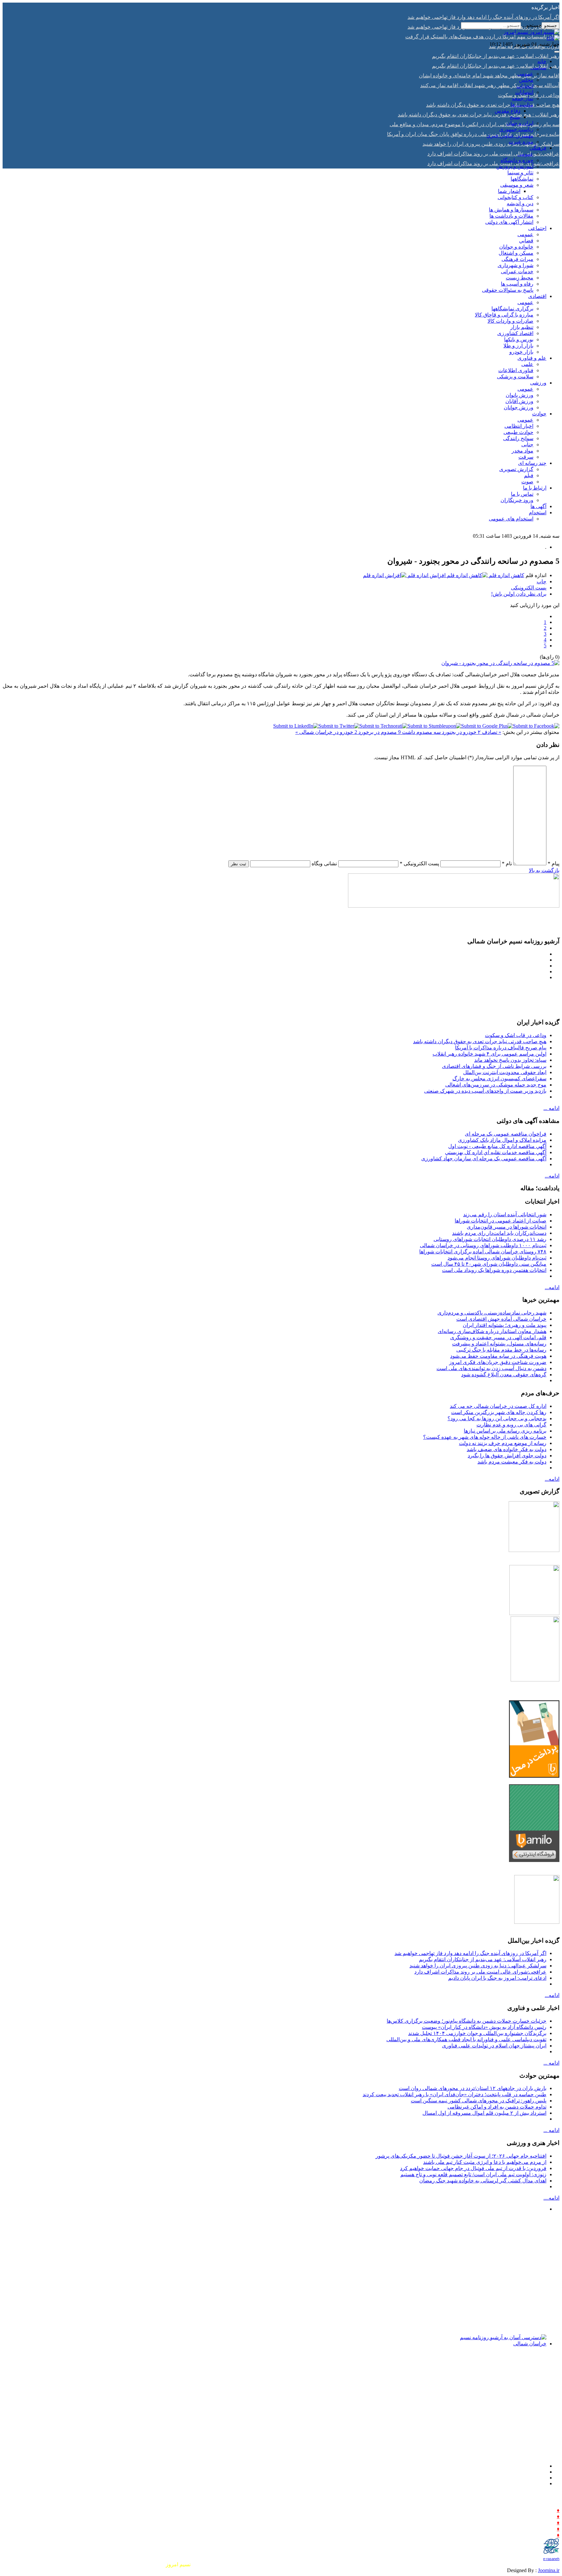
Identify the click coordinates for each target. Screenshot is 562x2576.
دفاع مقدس (508, 111)
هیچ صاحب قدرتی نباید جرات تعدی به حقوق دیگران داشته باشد (480, 1041)
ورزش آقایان (519, 401)
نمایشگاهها (522, 179)
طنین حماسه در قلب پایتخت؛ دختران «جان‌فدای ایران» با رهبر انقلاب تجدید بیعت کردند (455, 2094)
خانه (542, 61)
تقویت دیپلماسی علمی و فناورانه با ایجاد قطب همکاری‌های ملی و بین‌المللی (466, 2039)
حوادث (539, 414)
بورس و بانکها (519, 339)
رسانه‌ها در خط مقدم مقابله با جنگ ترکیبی (501, 1350)
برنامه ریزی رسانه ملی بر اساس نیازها (505, 1431)
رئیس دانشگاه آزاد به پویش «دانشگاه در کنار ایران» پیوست (484, 2027)
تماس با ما (522, 494)
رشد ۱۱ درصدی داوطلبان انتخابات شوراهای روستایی (490, 1239)
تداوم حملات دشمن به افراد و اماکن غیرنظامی (497, 2107)
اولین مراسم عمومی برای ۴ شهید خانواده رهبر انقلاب (489, 1054)
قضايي (526, 241)
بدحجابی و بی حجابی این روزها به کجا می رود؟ (497, 1418)
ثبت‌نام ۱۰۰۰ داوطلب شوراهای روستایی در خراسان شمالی (483, 1245)
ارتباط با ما (535, 488)
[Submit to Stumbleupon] (434, 726)
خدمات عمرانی (517, 271)
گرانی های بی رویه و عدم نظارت (511, 1425)
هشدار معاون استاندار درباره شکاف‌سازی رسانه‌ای (492, 1331)
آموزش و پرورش (515, 166)
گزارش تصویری (516, 469)
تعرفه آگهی (543, 2535)
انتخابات (525, 86)
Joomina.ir (549, 2570)
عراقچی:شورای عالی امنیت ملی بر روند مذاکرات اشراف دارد (480, 1972)
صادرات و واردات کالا (510, 321)
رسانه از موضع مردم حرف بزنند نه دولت (503, 1443)
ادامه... (552, 1176)
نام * (507, 863)
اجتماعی (537, 228)
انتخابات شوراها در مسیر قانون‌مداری (507, 1227)
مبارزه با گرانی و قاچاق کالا (504, 315)
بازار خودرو (521, 352)
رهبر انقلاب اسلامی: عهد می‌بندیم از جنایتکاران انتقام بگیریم (483, 1959)
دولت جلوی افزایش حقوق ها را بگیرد (507, 1456)
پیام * (554, 863)
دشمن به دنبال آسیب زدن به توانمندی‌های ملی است (491, 1368)
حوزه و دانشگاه (517, 160)
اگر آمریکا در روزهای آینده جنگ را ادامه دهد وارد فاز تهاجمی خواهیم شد (470, 1953)
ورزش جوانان (519, 407)
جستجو (550, 26)
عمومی (525, 74)
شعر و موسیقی (517, 185)
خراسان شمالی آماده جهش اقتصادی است (501, 1319)
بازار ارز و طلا (518, 346)
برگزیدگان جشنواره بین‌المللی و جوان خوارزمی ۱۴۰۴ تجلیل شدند (477, 2033)
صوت (527, 482)
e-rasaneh (551, 2559)
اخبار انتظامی (519, 426)
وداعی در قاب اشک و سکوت (516, 1035)
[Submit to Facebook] (536, 726)
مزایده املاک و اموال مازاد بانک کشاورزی (502, 1140)
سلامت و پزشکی (515, 377)
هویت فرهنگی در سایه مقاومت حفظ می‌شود (498, 1356)
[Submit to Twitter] (339, 726)
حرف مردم (542, 2516)
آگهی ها (538, 506)
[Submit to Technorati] (383, 726)
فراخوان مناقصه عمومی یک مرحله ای (506, 1134)
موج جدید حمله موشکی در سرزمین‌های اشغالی (496, 1085)
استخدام (538, 513)
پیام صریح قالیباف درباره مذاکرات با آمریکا (501, 1048)
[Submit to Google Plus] (487, 726)
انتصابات (524, 92)
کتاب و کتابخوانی (515, 197)
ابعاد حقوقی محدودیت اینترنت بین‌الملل (505, 1072)
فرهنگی (538, 148)
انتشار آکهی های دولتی (509, 222)
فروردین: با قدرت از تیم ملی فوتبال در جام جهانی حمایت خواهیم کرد (473, 2168)
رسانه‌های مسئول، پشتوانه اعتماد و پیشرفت (499, 1344)
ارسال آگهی (542, 2529)
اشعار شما (509, 191)
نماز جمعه (523, 98)
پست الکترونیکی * (419, 863)
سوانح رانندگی (518, 438)
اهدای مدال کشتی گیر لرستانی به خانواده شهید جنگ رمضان (483, 2181)
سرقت (526, 457)
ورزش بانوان (520, 395)
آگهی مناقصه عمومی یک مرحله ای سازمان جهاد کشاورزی (484, 1159)
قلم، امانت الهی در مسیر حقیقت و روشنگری (498, 1337)
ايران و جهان (520, 123)
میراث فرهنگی (517, 259)
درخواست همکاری (535, 2522)
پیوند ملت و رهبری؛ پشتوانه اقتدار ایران (505, 1325)
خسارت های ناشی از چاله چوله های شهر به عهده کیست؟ (485, 1437)
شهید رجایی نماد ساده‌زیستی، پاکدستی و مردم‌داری (492, 1313)
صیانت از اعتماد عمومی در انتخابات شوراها (501, 1221)
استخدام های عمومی (511, 519)
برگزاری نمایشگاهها (512, 309)
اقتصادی (537, 296)
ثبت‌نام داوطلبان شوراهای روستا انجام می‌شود (497, 1258)
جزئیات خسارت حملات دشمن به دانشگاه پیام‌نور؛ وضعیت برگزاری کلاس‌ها (467, 2021)
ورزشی (538, 383)
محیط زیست (520, 278)
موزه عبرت (521, 142)
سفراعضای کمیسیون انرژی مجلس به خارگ (499, 1079)
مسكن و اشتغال (516, 253)
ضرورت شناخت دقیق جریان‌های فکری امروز (498, 1362)
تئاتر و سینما (520, 173)
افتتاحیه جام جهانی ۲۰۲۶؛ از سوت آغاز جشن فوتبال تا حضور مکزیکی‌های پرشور (461, 2156)
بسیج (515, 117)
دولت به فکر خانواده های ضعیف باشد (507, 1449)
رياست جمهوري (516, 129)
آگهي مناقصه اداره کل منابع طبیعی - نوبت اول (497, 1146)
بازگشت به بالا (544, 870)
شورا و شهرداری (515, 265)
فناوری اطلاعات (516, 370)
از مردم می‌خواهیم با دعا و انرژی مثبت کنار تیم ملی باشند (485, 2162)
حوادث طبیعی (518, 432)
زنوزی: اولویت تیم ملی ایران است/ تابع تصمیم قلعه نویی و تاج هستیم (473, 2174)
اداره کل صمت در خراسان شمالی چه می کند (498, 1406)
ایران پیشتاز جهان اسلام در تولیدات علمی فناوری (494, 2046)
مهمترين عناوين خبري (510, 135)
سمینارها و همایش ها (511, 210)
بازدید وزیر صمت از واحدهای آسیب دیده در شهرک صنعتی (485, 1091)
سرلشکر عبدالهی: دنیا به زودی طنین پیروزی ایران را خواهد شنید (478, 1966)
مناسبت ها (522, 105)
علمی (527, 364)
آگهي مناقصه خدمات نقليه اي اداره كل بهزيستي (496, 1152)
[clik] (553, 38)
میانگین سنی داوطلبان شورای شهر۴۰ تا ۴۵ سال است (489, 1264)
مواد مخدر (522, 451)
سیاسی (538, 67)
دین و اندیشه (520, 203)
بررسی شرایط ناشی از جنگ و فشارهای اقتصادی (494, 1066)
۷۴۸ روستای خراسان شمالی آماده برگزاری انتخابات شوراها (483, 1252)
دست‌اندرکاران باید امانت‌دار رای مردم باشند (499, 1233)
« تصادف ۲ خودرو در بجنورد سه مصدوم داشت (451, 732)
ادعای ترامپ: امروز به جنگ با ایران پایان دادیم (497, 1978)
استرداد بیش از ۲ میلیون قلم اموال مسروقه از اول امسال (484, 2113)
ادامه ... (551, 1108)
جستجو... (532, 25)
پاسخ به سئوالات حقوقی (508, 290)
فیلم (529, 475)
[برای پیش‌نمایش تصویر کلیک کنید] (500, 663)
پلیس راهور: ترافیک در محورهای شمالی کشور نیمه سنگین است (479, 2101)
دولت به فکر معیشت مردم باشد (512, 1462)
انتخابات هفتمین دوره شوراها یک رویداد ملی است (494, 1270)
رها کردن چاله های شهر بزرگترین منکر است (499, 1412)
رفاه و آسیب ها (517, 284)
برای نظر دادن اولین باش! (519, 594)
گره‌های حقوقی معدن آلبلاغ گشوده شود (504, 1375)
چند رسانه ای (532, 463)
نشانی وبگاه (324, 863)
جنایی (527, 445)
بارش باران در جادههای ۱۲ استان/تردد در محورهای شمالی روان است (473, 2088)
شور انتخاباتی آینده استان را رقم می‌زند (505, 1214)
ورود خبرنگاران (517, 500)
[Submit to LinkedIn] (296, 726)
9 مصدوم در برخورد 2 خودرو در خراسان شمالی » (348, 732)
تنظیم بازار (522, 327)
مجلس (526, 80)
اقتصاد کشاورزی (515, 333)
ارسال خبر (543, 2510)
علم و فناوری (532, 358)
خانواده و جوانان (516, 247)
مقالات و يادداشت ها (511, 216)
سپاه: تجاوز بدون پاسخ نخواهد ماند (510, 1060)
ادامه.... (551, 2198)
